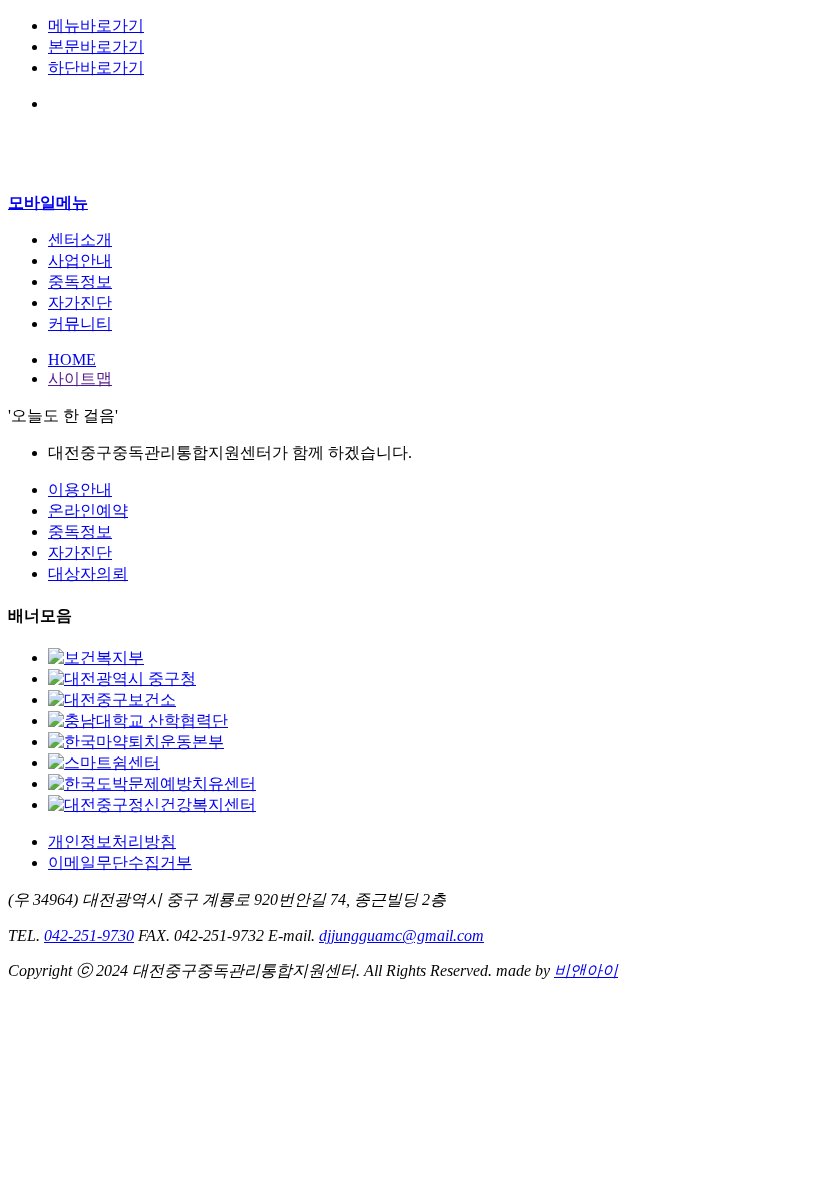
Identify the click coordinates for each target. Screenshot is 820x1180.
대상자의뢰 (88, 573)
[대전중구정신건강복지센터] (152, 804)
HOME (72, 359)
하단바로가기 (96, 67)
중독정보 (80, 531)
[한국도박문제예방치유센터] (152, 783)
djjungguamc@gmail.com (401, 935)
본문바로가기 (96, 46)
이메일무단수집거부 (120, 862)
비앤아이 (586, 970)
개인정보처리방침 (112, 841)
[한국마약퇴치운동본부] (136, 741)
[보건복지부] (96, 657)
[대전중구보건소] (112, 699)
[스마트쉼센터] (104, 762)
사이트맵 (80, 378)
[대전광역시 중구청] (122, 678)
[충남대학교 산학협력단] (138, 720)
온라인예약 (88, 510)
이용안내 (80, 489)
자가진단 (80, 552)
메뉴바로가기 (96, 25)
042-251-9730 (89, 935)
